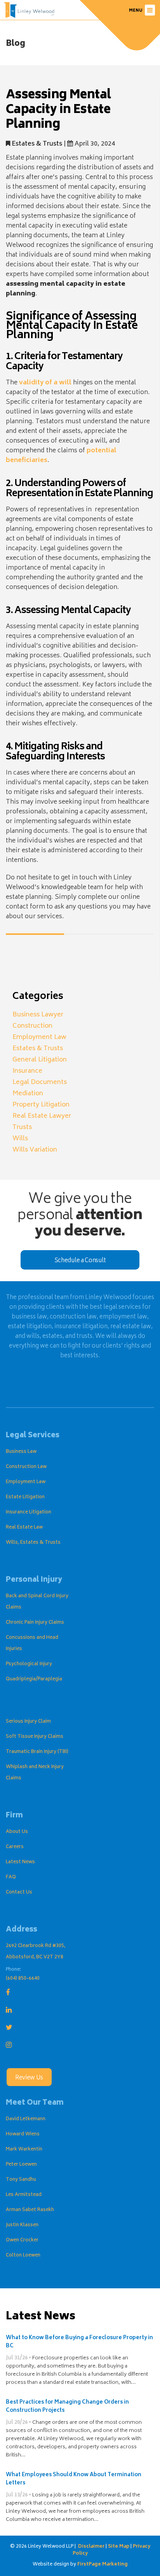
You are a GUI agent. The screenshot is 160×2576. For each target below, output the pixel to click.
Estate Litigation (25, 1497)
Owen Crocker (22, 2240)
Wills (20, 1139)
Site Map (119, 2547)
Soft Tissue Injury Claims (35, 1737)
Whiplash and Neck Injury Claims (35, 1773)
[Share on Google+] (41, 954)
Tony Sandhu (21, 2180)
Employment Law (39, 1037)
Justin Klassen (22, 2225)
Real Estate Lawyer (42, 1116)
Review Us (29, 2078)
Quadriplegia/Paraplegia (34, 1679)
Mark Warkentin (24, 2150)
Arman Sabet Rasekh (30, 2210)
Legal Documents (40, 1082)
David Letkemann (26, 2119)
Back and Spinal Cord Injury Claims (37, 1602)
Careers (15, 1847)
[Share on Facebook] (12, 954)
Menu (136, 11)
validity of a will (45, 383)
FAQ (11, 1877)
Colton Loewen (23, 2256)
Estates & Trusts (37, 144)
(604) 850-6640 (23, 1979)
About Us (17, 1832)
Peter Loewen (21, 2165)
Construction (32, 1026)
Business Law (21, 1452)
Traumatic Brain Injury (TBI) (37, 1752)
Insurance (27, 1071)
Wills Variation (35, 1150)
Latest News (20, 1862)
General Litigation (40, 1060)
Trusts (22, 1127)
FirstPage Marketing (103, 2565)
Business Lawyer (38, 1015)
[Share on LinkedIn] (55, 954)
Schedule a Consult (80, 1261)
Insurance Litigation (29, 1512)
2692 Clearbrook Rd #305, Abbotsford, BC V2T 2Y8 (36, 1952)
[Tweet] (26, 954)
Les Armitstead (24, 2195)
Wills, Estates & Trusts (33, 1543)
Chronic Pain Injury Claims (35, 1623)
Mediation (28, 1094)
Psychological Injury (29, 1664)
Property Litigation (41, 1105)
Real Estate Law (24, 1528)
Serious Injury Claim (28, 1722)
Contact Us (19, 1892)
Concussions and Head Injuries (32, 1643)
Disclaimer (91, 2547)
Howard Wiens (23, 2134)
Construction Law (26, 1467)
